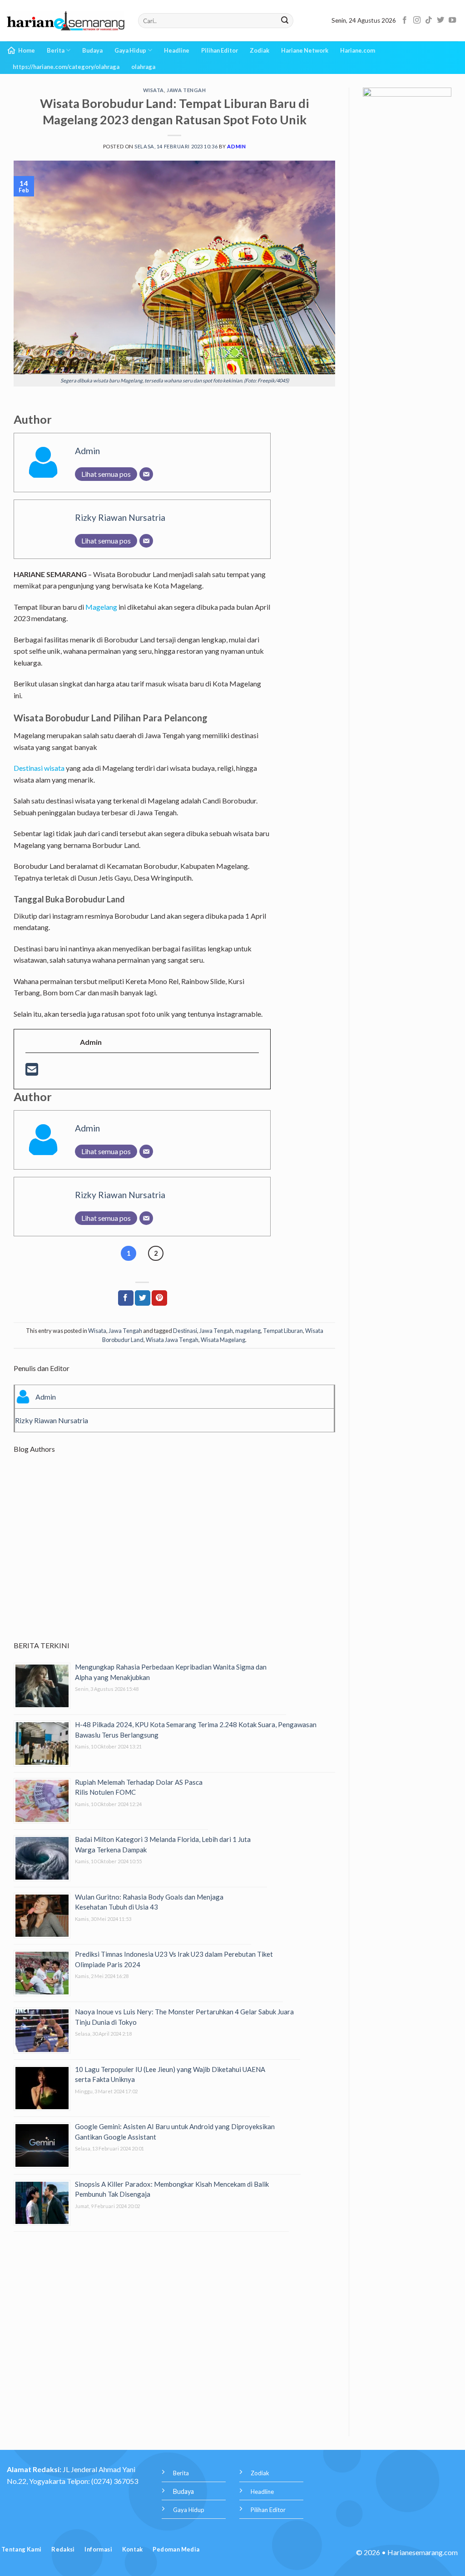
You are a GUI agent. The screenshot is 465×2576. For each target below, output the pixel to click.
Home (27, 50)
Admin (236, 146)
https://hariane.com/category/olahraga (66, 67)
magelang (248, 1331)
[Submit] (285, 21)
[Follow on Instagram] (417, 20)
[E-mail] (32, 1072)
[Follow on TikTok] (429, 20)
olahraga (143, 67)
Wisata (153, 90)
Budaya (92, 50)
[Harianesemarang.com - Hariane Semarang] (66, 21)
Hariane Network (305, 50)
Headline (177, 50)
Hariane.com (358, 50)
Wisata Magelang (223, 1340)
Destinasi (185, 1331)
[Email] (146, 474)
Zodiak (260, 50)
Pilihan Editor (220, 50)
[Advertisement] (174, 1555)
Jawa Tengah (186, 90)
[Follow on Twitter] (440, 20)
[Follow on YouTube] (452, 20)
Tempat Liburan (283, 1331)
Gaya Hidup (130, 50)
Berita (56, 50)
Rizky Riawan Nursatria (120, 517)
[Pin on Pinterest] (159, 1298)
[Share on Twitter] (143, 1298)
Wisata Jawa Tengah (172, 1340)
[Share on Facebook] (126, 1298)
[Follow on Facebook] (405, 20)
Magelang (101, 607)
